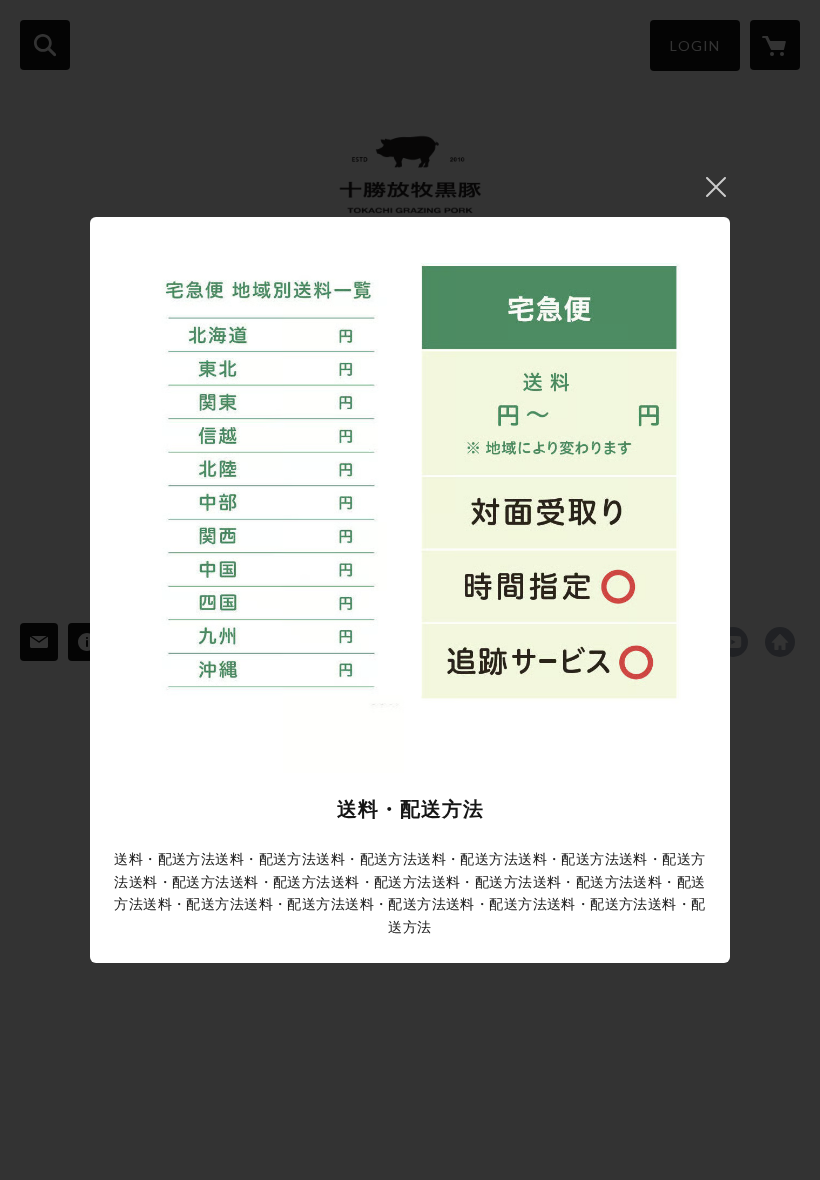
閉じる (716, 187)
